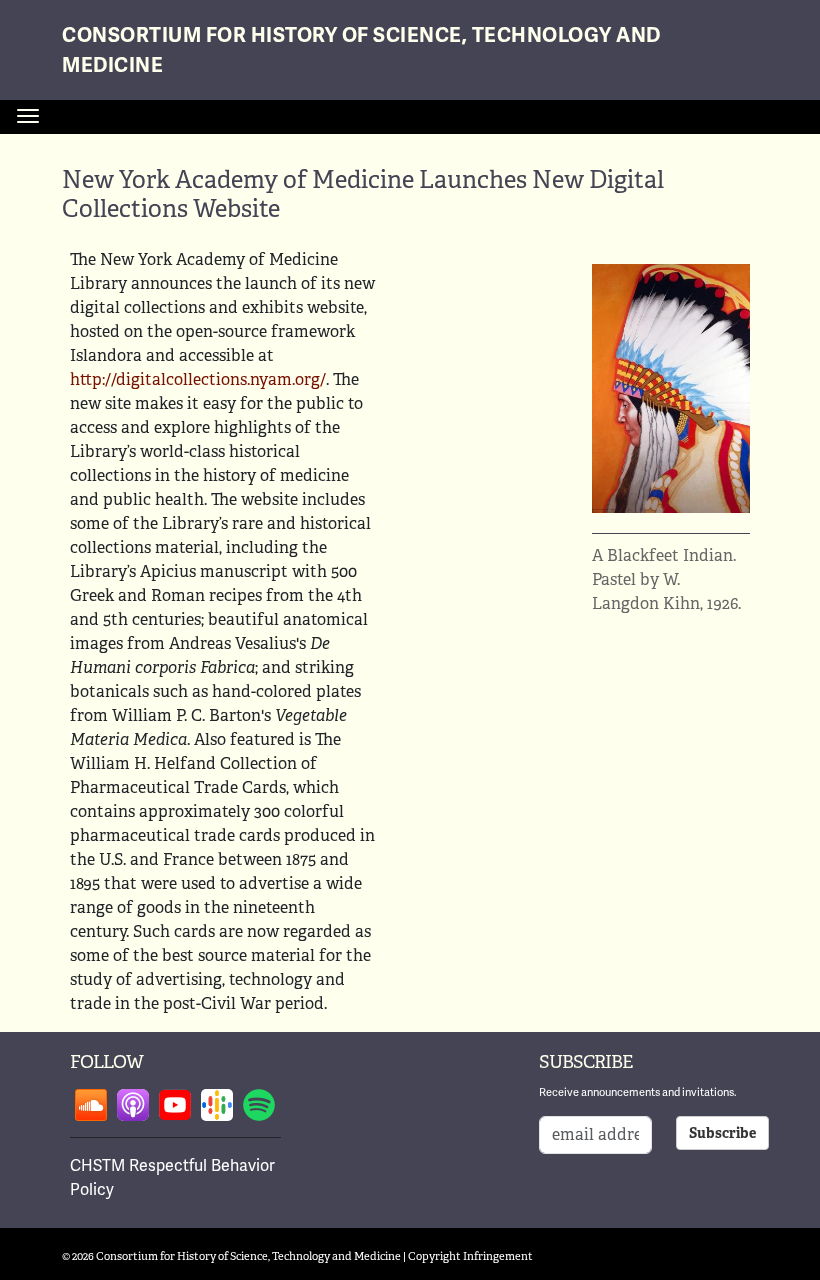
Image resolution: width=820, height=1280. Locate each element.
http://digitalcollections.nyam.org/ (198, 379)
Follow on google (217, 1105)
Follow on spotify (259, 1105)
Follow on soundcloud (91, 1105)
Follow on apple (133, 1105)
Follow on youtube (175, 1105)
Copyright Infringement (470, 1256)
